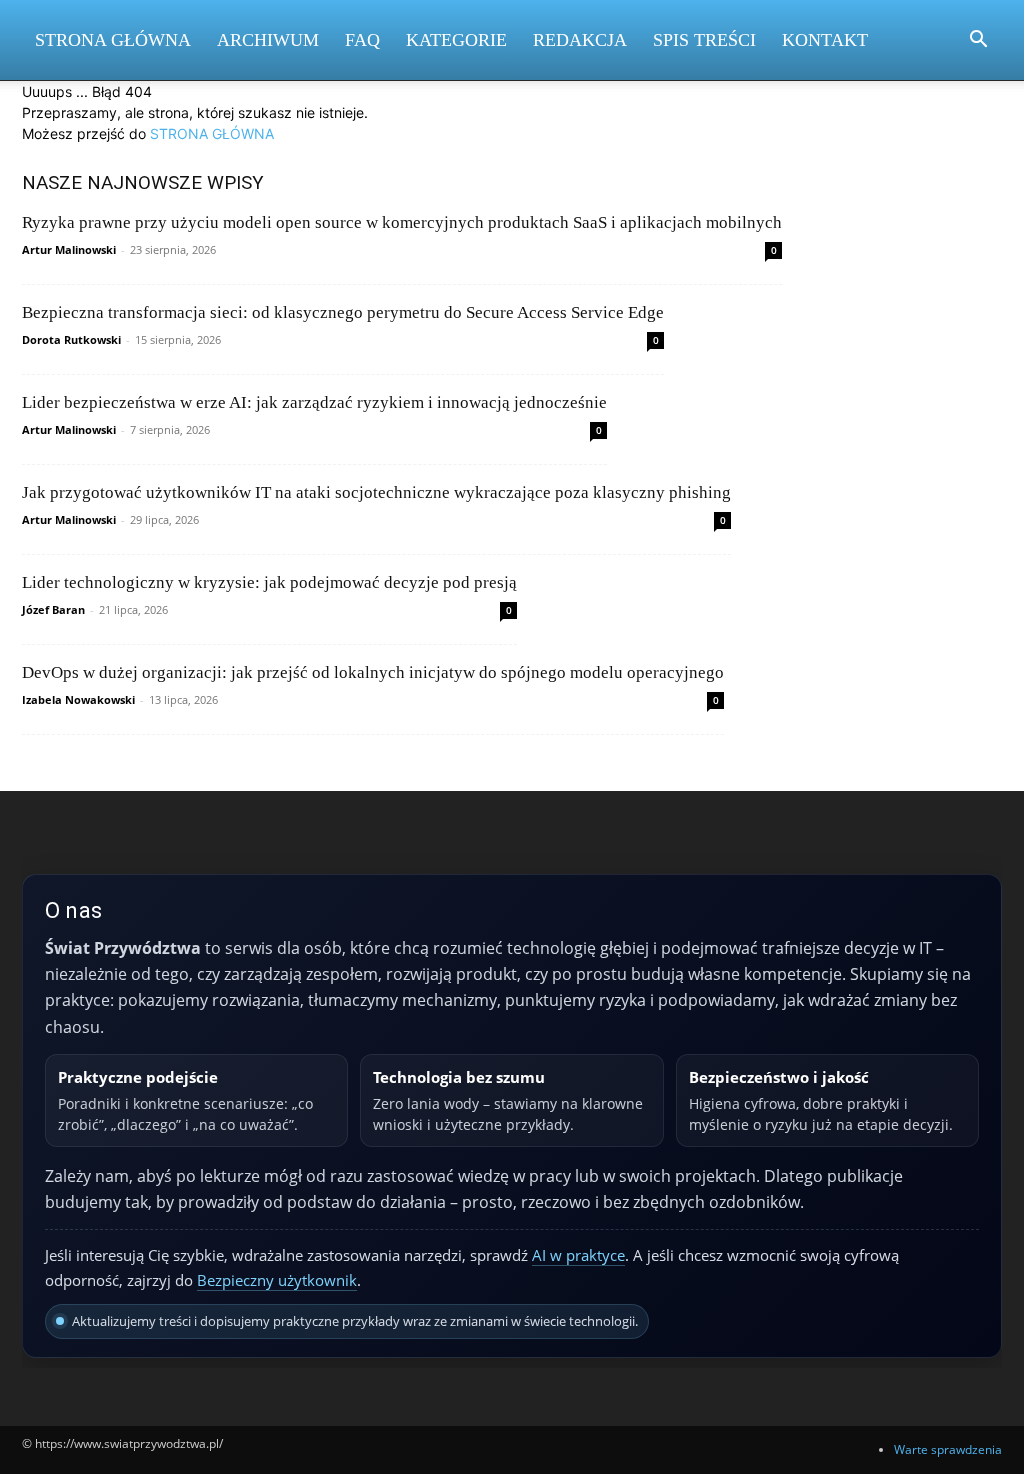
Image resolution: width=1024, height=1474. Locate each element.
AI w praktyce (578, 1255)
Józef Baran (53, 609)
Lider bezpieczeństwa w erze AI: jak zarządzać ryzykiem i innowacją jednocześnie (314, 402)
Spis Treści (704, 40)
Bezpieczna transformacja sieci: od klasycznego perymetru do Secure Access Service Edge (343, 312)
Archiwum (268, 40)
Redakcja (580, 40)
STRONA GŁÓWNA (212, 133)
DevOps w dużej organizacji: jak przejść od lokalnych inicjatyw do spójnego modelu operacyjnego (373, 672)
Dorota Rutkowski (71, 339)
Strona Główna (113, 40)
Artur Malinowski (69, 249)
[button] (978, 41)
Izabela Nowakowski (78, 699)
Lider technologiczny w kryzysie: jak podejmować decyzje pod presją (269, 582)
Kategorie (456, 40)
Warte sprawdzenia (948, 1449)
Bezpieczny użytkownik (277, 1280)
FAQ (362, 40)
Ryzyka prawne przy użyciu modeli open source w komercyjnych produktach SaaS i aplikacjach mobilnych (402, 222)
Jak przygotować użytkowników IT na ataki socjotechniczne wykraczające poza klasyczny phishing (376, 492)
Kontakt (825, 40)
